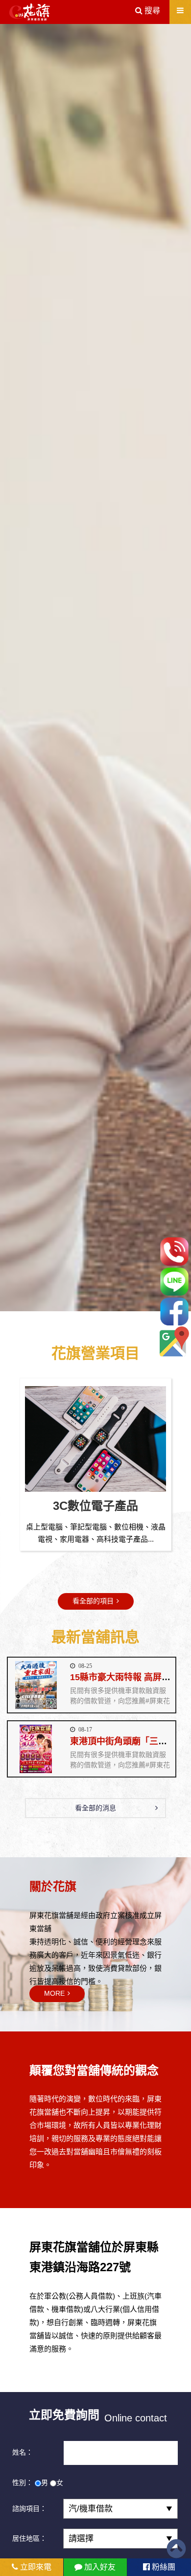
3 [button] (110, 1305)
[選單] (180, 11)
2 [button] (95, 1305)
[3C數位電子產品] (95, 1439)
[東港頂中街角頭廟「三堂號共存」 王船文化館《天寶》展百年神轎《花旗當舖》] (36, 1749)
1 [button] (81, 1305)
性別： (23, 2483)
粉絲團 (163, 2567)
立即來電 (35, 2567)
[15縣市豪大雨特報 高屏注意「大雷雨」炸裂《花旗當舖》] (36, 1685)
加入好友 (99, 2567)
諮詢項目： (29, 2508)
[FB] (174, 1311)
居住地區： (29, 2538)
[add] (174, 1341)
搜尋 (151, 11)
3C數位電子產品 (95, 1506)
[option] (95, 667)
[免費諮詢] (174, 1251)
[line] (174, 1282)
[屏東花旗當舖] (30, 12)
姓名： (23, 2452)
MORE (54, 1993)
